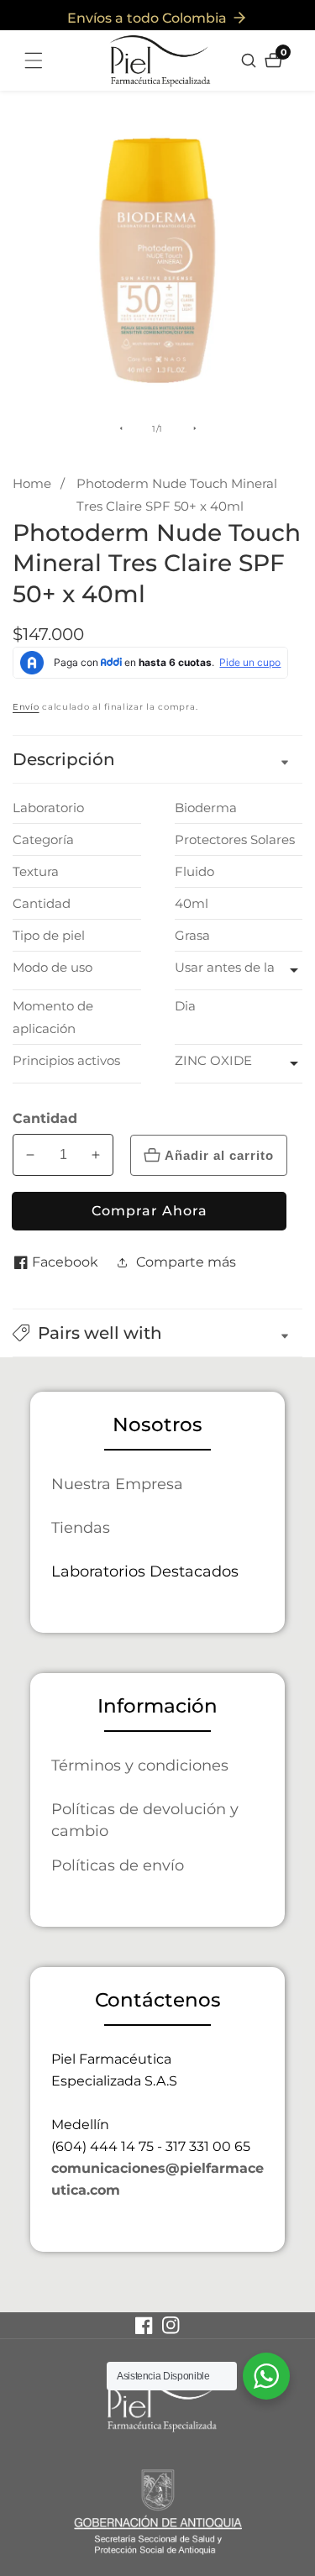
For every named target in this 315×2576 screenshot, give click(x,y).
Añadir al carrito (219, 1155)
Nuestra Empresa (117, 1484)
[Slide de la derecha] (195, 428)
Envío (26, 707)
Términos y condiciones (140, 1765)
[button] (157, 1333)
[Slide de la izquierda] (121, 428)
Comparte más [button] (186, 1262)
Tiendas (81, 1527)
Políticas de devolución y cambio (145, 1820)
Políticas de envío (118, 1865)
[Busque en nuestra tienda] (251, 60)
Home (32, 483)
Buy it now (149, 1211)
